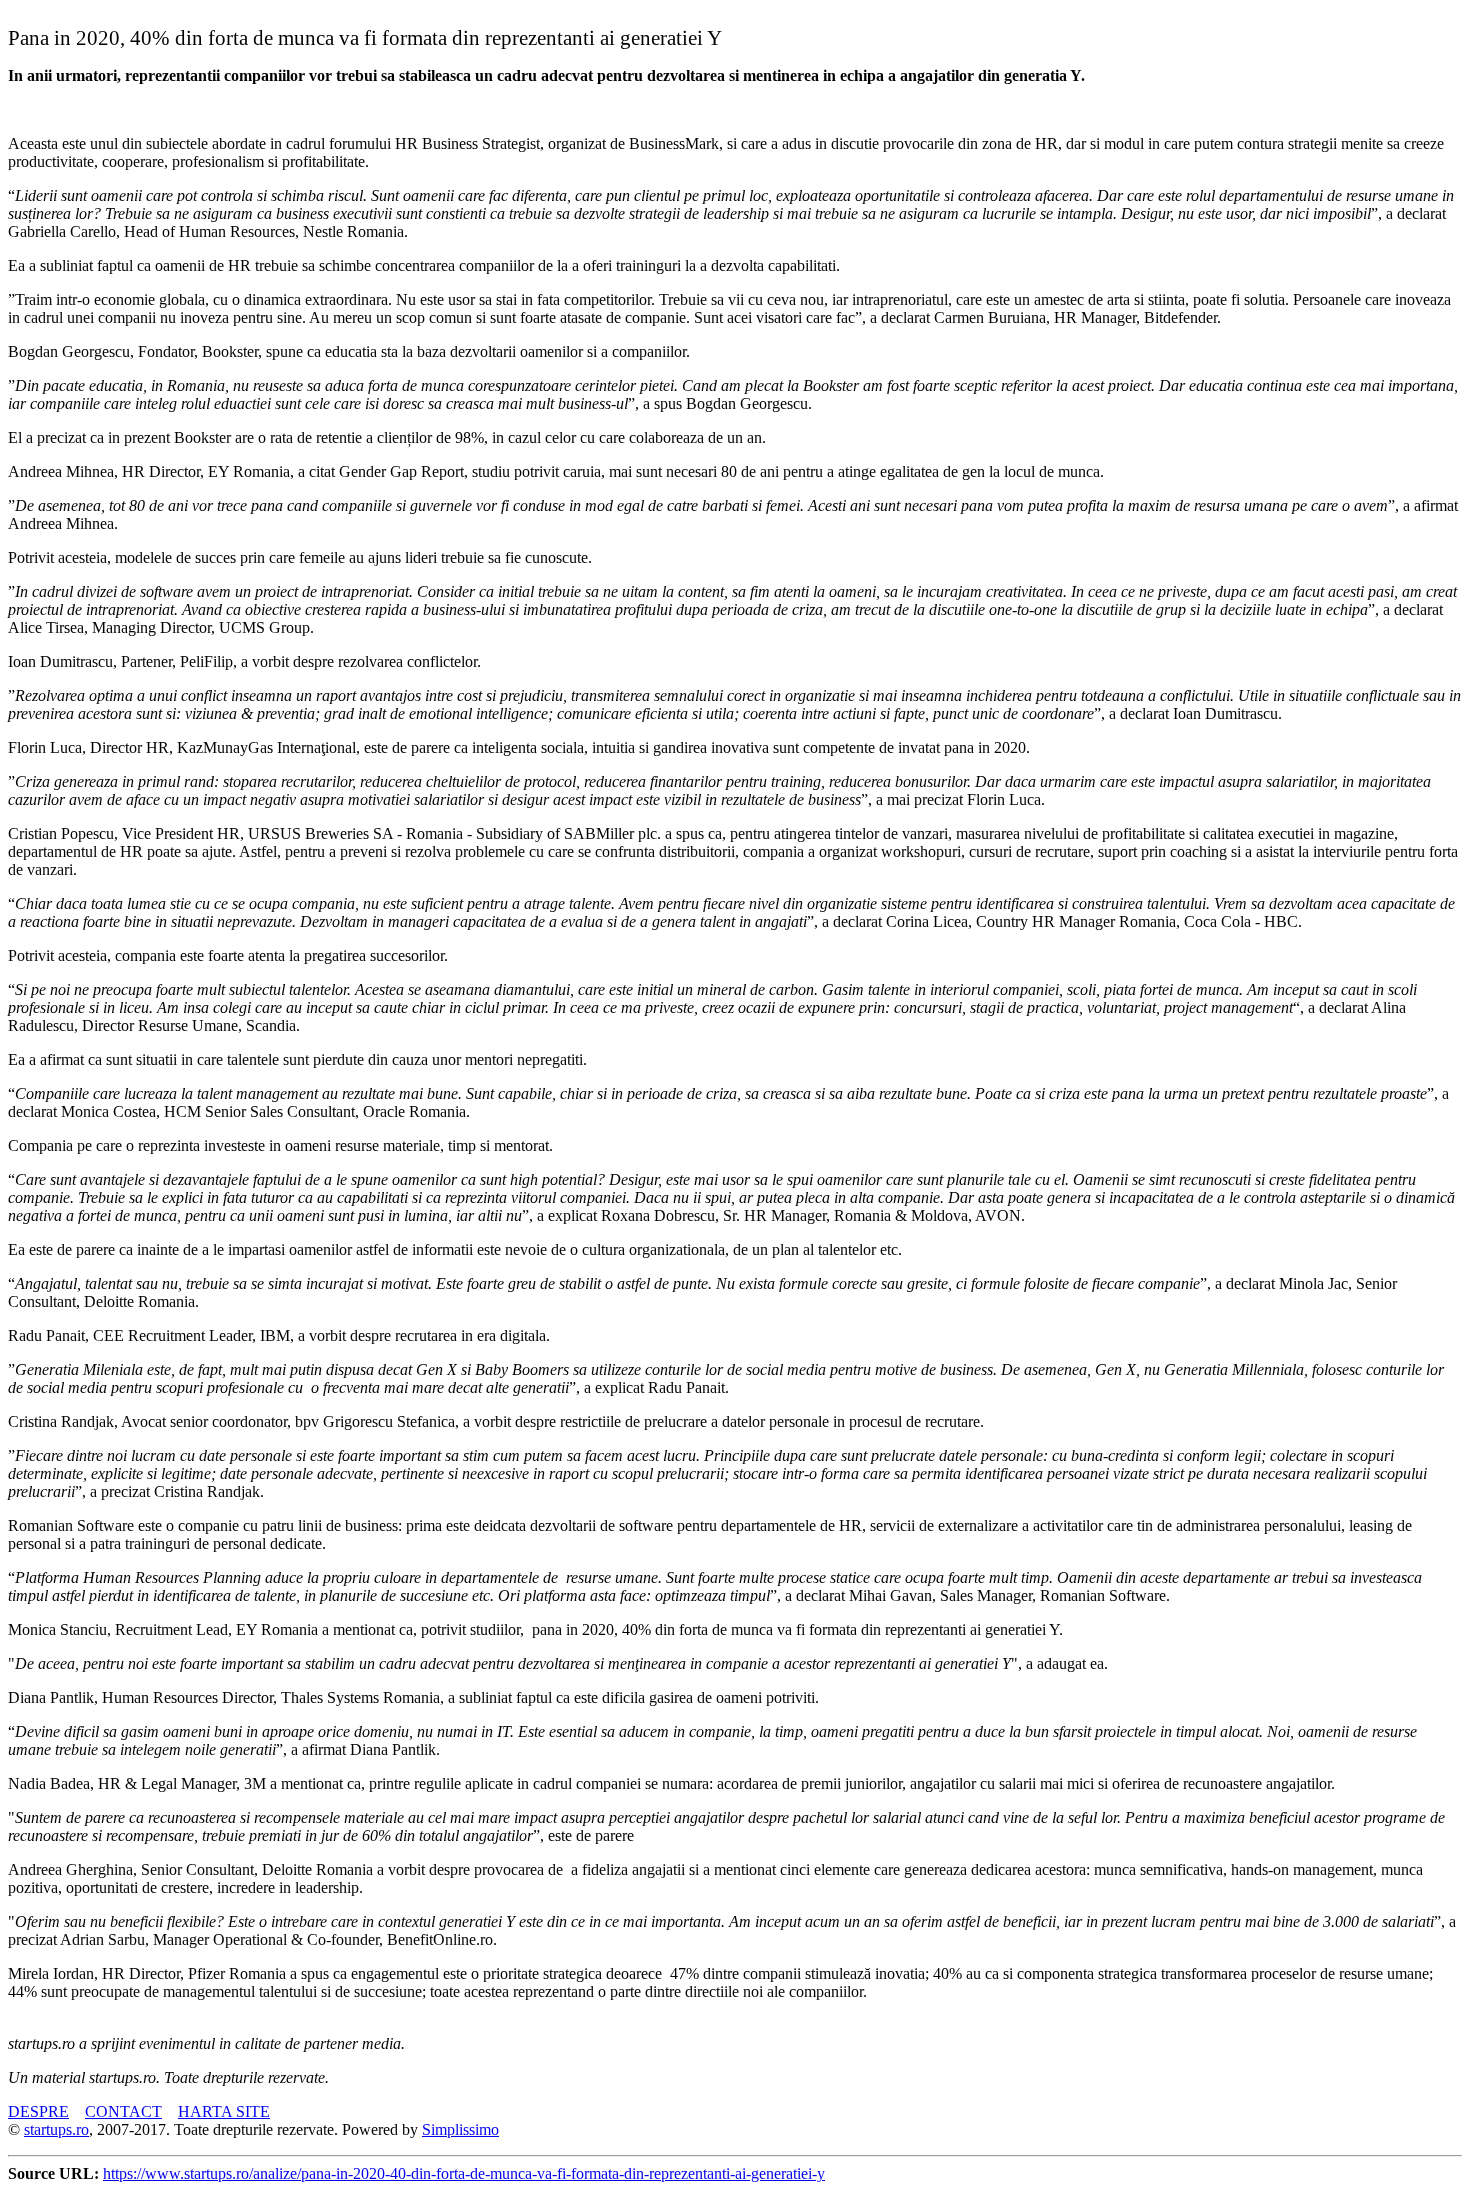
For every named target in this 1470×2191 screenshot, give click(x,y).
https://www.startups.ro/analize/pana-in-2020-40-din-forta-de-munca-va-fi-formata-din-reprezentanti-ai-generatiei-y (464, 2173)
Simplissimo (460, 2129)
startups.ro (56, 2129)
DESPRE (38, 2111)
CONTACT (123, 2111)
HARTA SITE (224, 2111)
